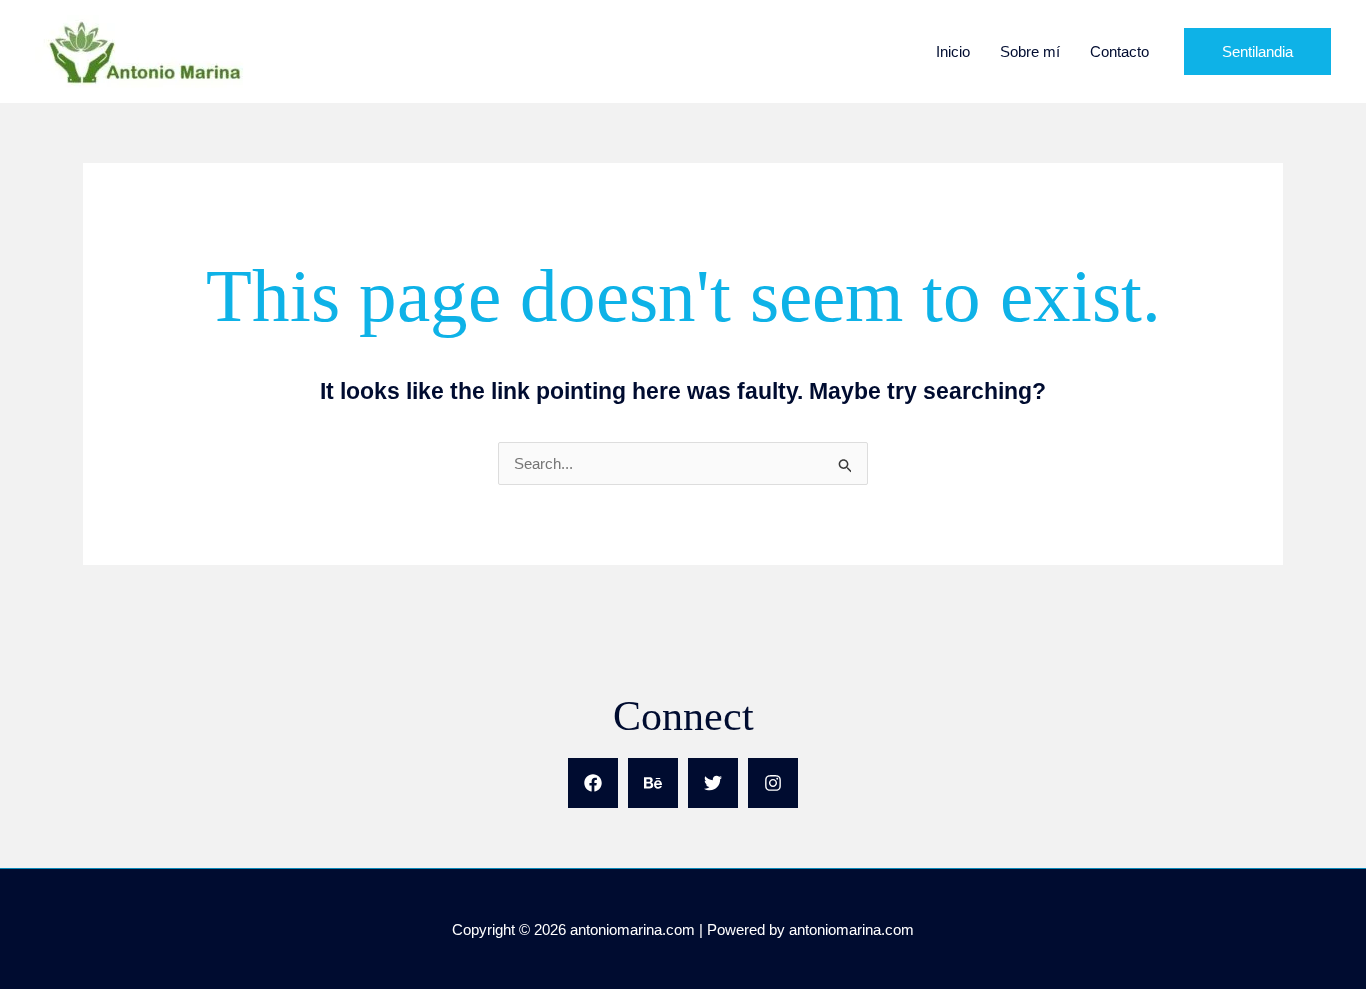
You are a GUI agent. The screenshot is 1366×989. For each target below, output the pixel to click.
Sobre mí (1030, 51)
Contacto (1119, 51)
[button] (1257, 51)
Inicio (953, 51)
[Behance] (653, 783)
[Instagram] (773, 783)
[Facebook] (593, 783)
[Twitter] (713, 783)
